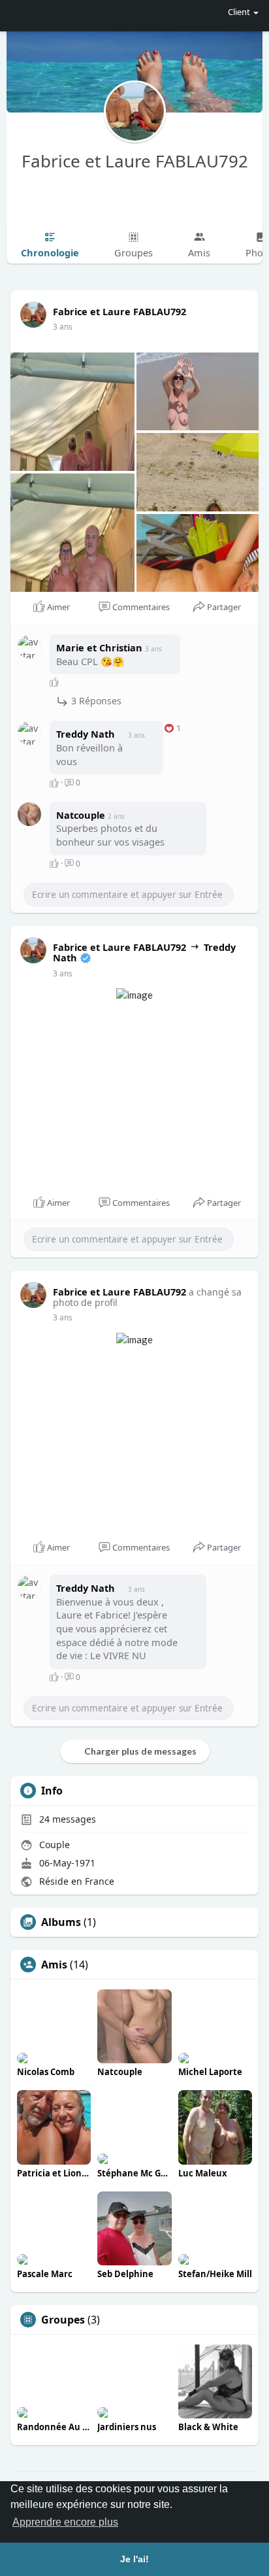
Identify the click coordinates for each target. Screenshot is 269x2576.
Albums (61, 1922)
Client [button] (239, 12)
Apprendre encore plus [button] (65, 2522)
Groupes (63, 2320)
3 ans (63, 327)
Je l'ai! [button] (134, 2559)
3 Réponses (95, 701)
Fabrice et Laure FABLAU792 (135, 161)
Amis (54, 1965)
